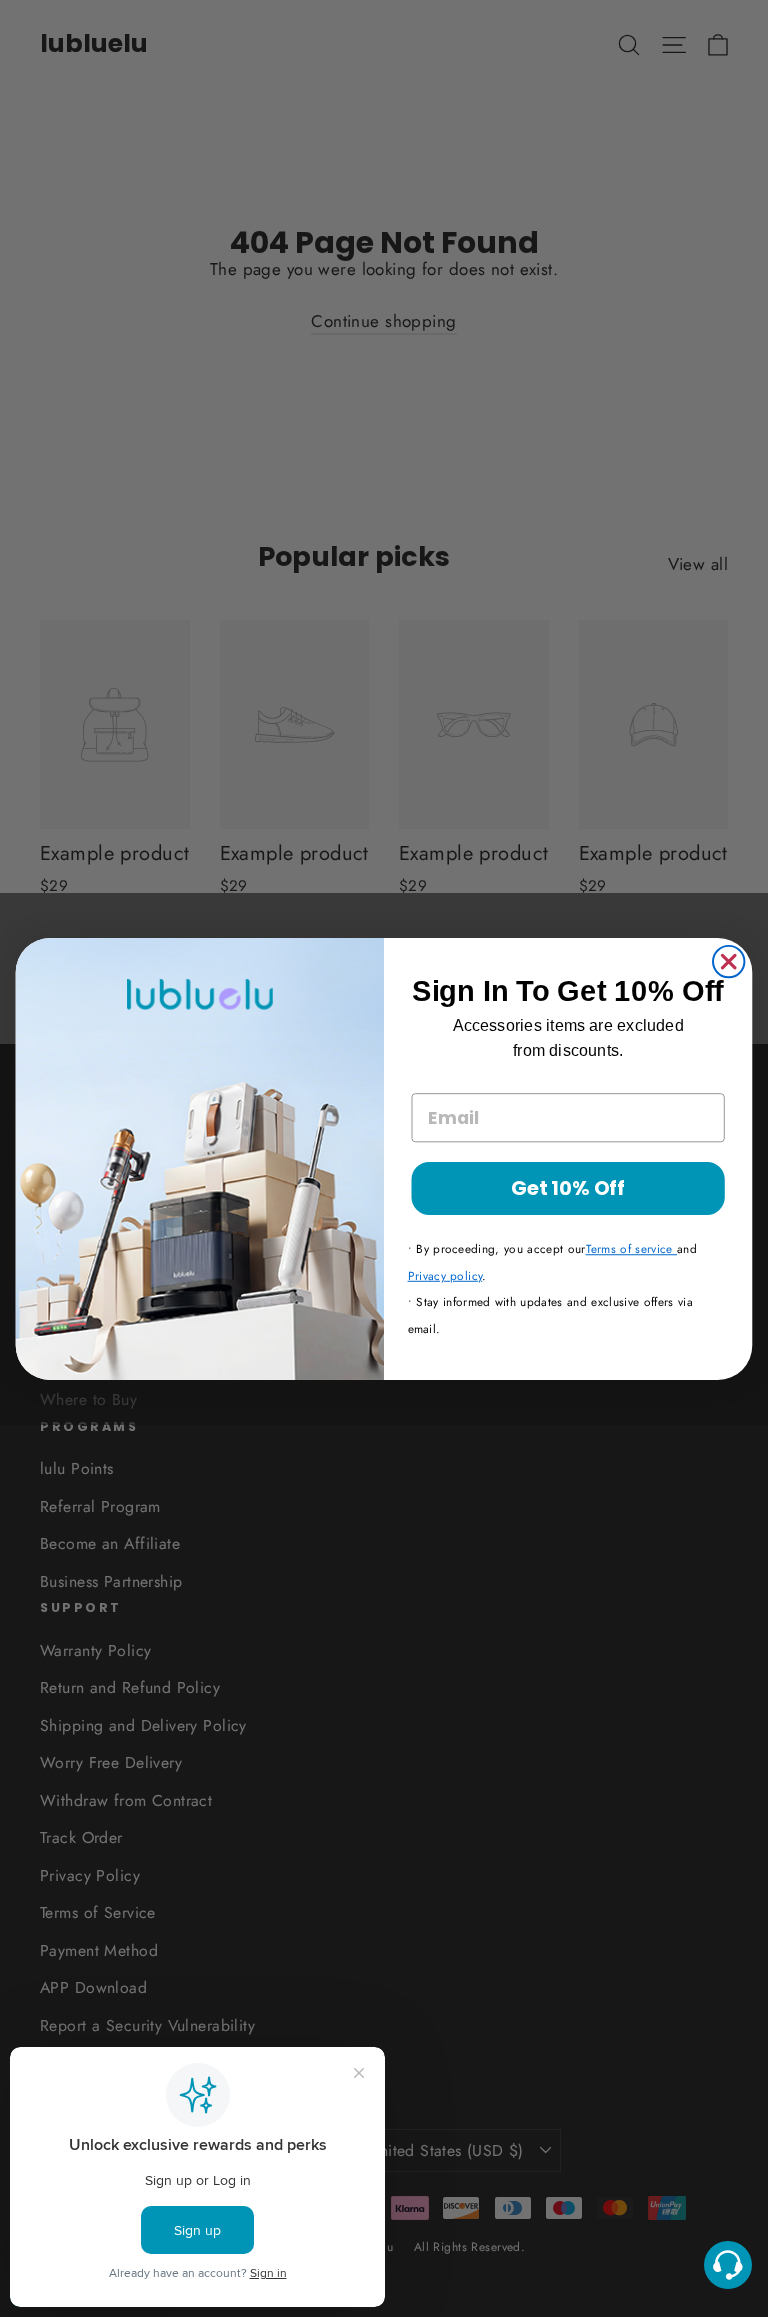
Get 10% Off (568, 1187)
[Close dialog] (728, 960)
